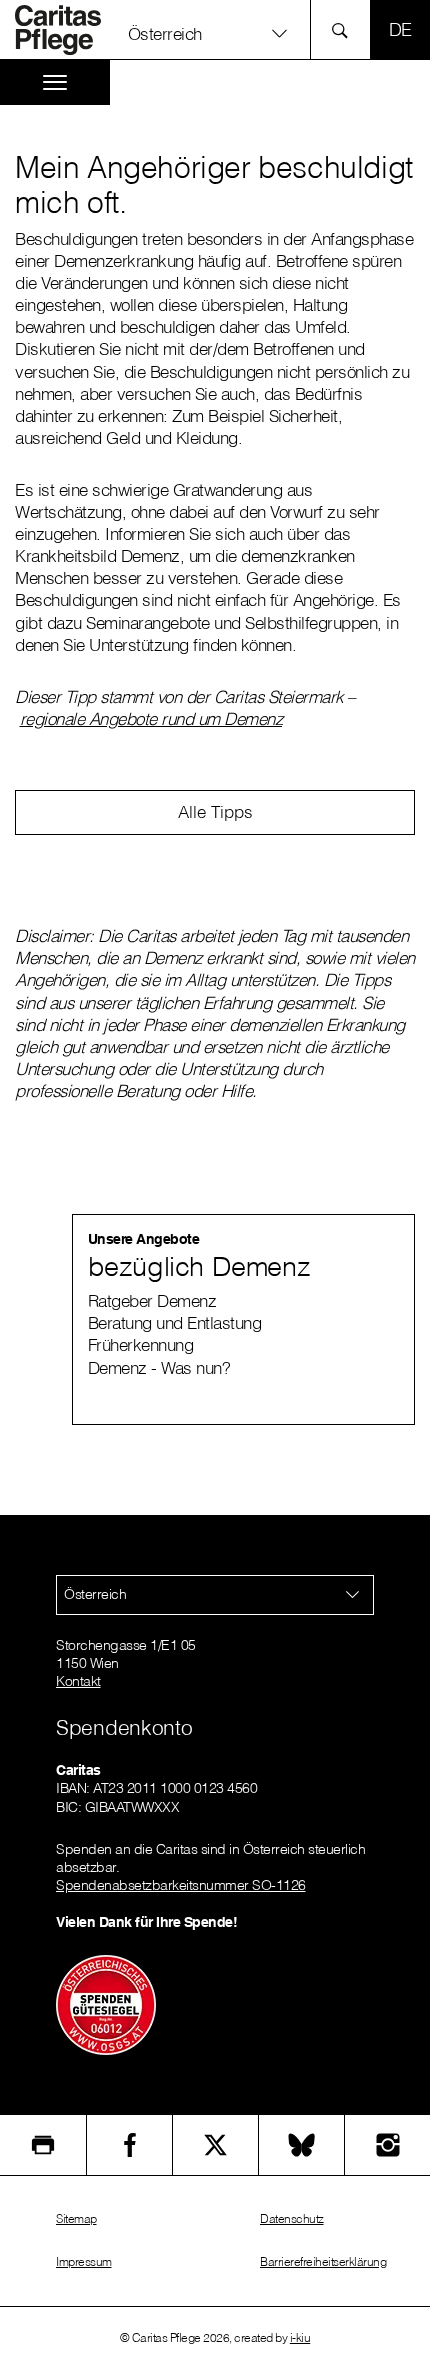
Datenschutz (292, 2218)
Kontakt (78, 1681)
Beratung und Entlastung (175, 1322)
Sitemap (76, 2218)
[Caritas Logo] (69, 30)
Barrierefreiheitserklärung (323, 2261)
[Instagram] (387, 2145)
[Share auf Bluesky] (301, 2145)
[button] (214, 32)
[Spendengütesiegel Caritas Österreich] (106, 2003)
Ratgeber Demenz (152, 1300)
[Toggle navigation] (55, 82)
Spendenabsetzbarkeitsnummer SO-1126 (181, 1885)
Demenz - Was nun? (159, 1367)
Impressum (84, 2261)
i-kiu (300, 2337)
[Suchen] (345, 29)
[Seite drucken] (43, 2145)
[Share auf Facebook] (129, 2145)
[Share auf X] (215, 2145)
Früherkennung (141, 1344)
